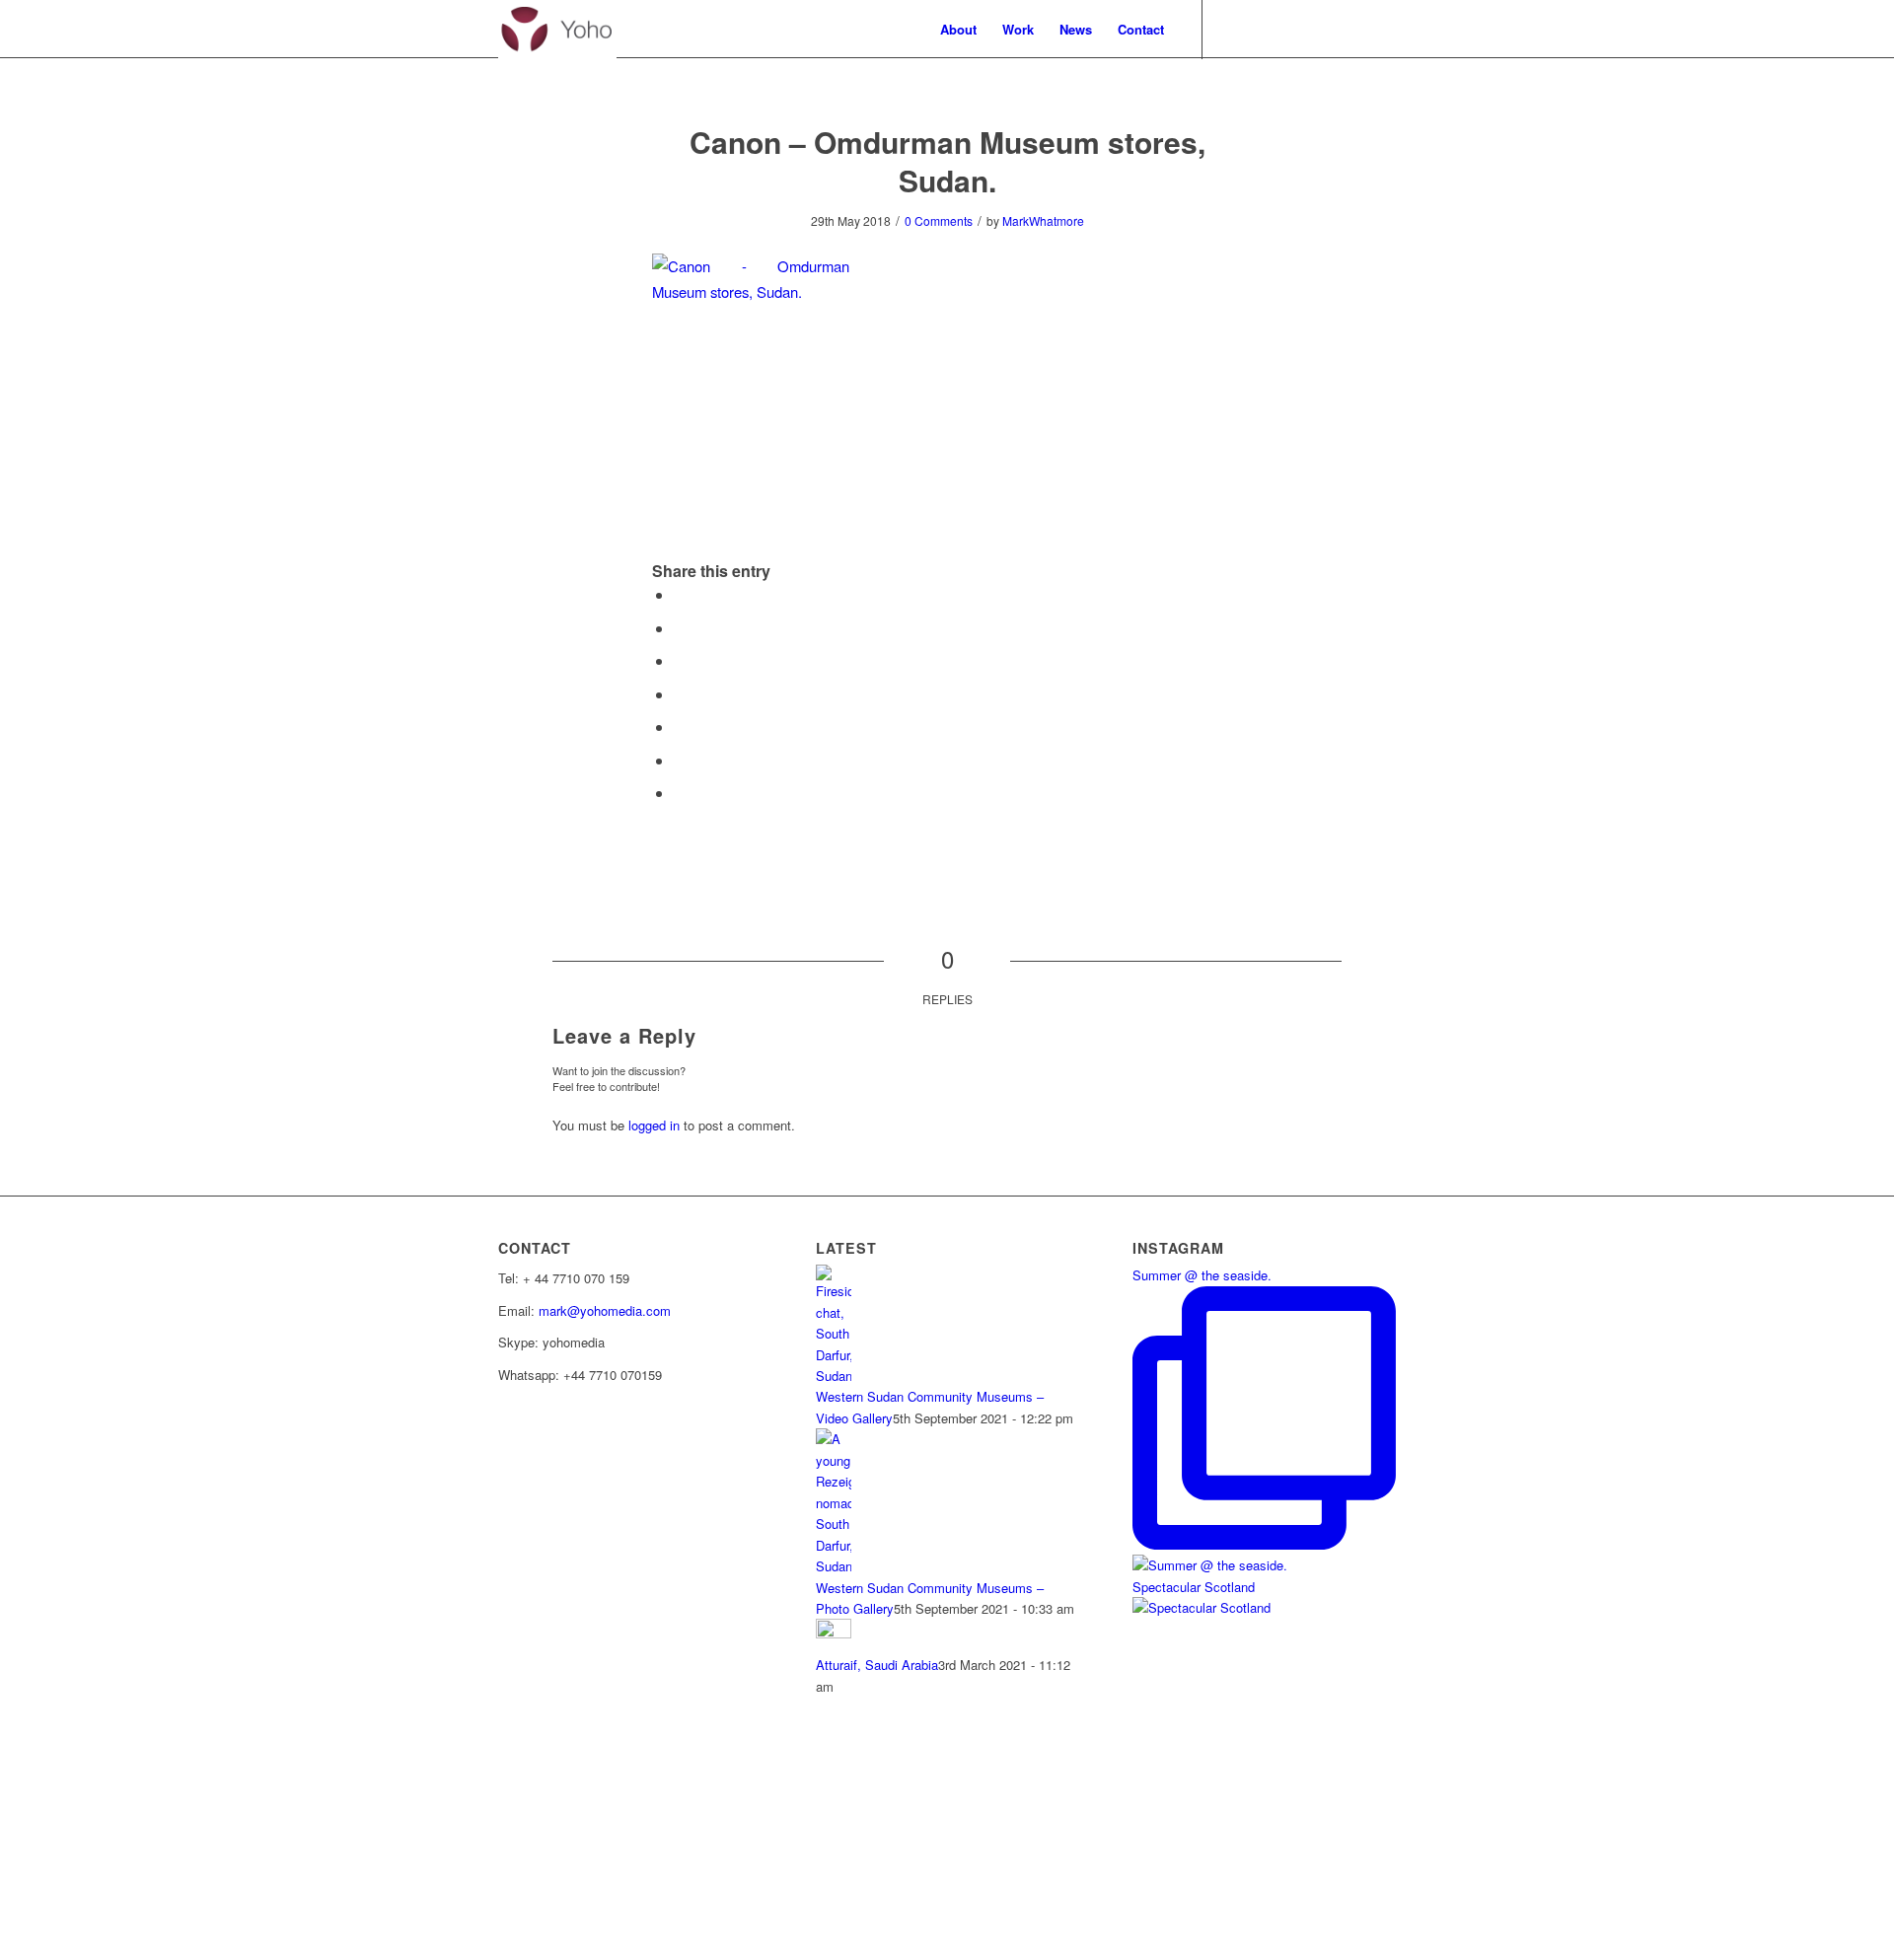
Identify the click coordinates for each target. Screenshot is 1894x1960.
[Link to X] (1263, 29)
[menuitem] (958, 30)
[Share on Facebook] (680, 594)
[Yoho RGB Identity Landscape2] (557, 30)
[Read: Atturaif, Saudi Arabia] (834, 1633)
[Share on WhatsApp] (680, 694)
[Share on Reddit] (680, 793)
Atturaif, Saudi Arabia (877, 1665)
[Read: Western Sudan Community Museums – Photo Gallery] (834, 1566)
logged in (654, 1125)
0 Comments (939, 220)
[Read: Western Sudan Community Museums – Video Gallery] (834, 1376)
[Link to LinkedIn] (1351, 29)
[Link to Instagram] (1381, 29)
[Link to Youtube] (1322, 29)
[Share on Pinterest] (680, 726)
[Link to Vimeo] (1292, 29)
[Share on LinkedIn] (680, 760)
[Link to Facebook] (1233, 29)
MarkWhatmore (1043, 220)
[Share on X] (680, 628)
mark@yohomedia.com (605, 1310)
